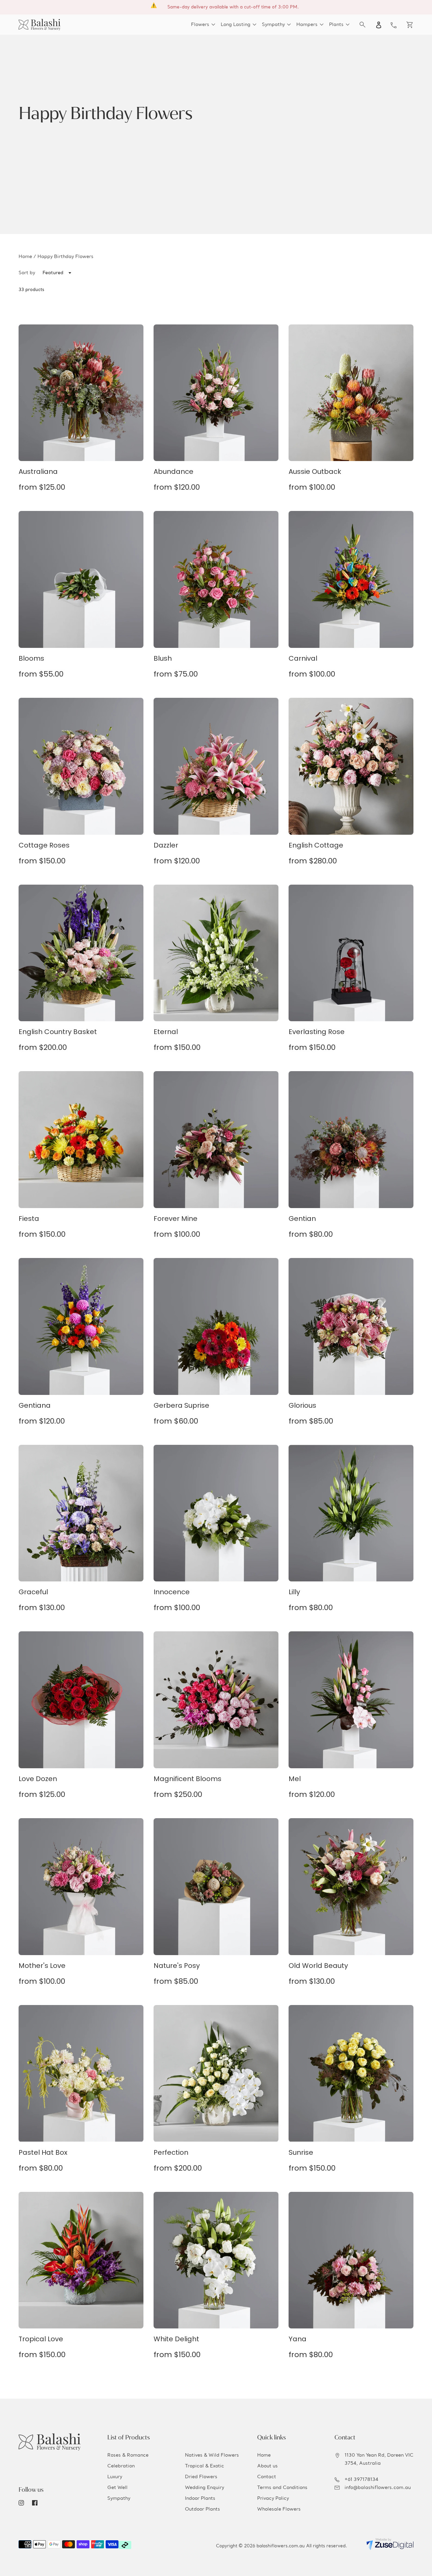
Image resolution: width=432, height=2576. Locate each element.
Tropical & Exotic (205, 2466)
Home (25, 257)
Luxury (115, 2477)
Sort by (27, 273)
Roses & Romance (128, 2455)
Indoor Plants (200, 2498)
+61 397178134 (361, 2480)
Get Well (117, 2488)
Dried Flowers (201, 2477)
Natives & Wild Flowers (212, 2455)
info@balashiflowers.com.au (378, 2488)
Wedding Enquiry (205, 2488)
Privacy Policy (273, 2498)
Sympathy (119, 2498)
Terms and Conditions (282, 2488)
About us (267, 2466)
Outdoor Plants (202, 2509)
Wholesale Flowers (279, 2509)
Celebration (121, 2466)
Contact (267, 2477)
